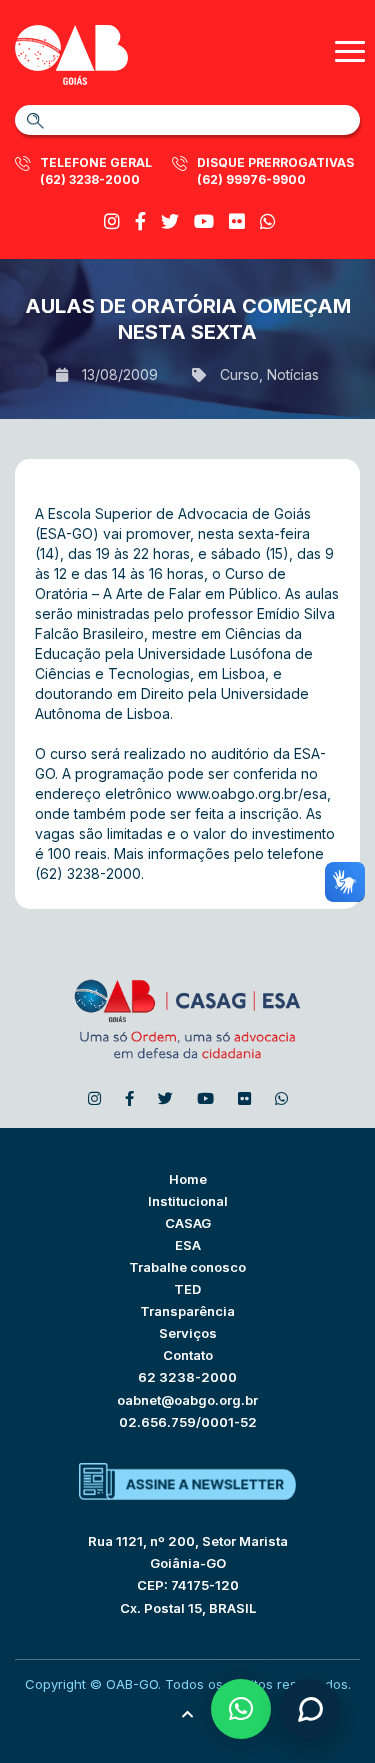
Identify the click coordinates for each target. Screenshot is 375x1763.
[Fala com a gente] (310, 1709)
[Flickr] (237, 221)
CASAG (188, 1223)
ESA (188, 1245)
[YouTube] (204, 221)
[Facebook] (140, 221)
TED (187, 1289)
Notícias (293, 374)
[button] (241, 1709)
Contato (188, 1355)
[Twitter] (170, 221)
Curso (239, 374)
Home (188, 1179)
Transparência (187, 1311)
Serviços (188, 1333)
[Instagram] (112, 221)
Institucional (188, 1201)
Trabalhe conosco (187, 1267)
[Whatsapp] (268, 221)
